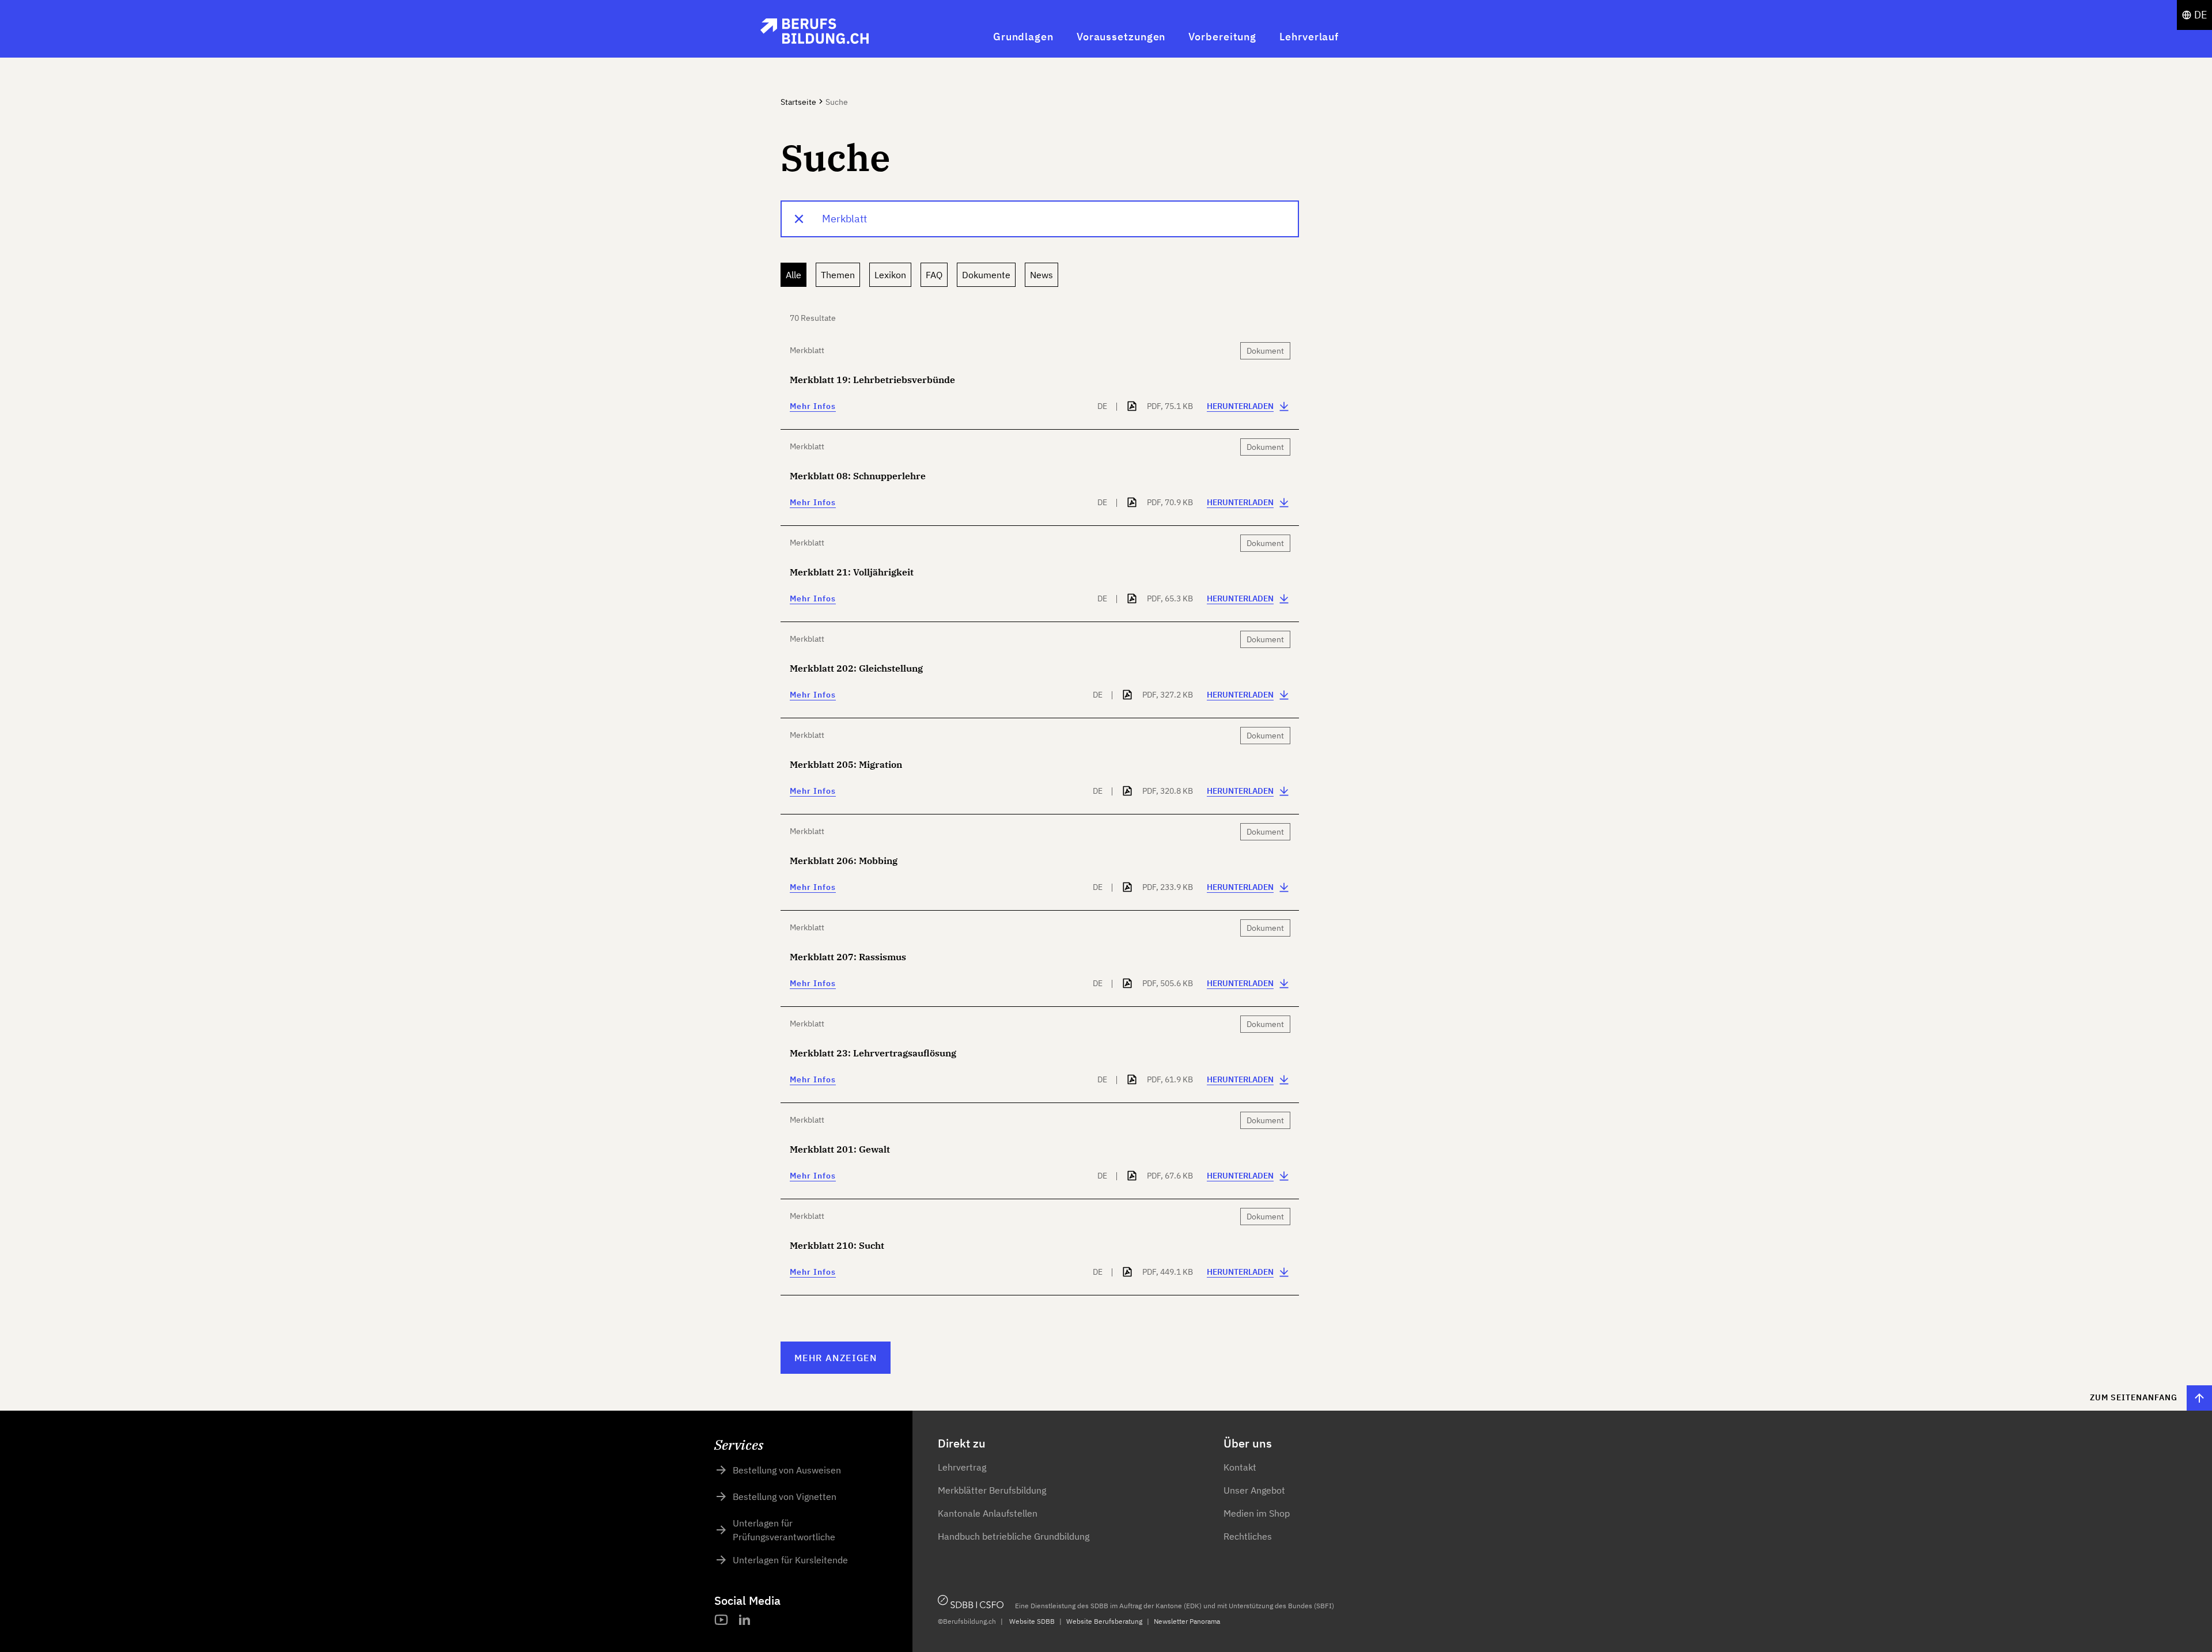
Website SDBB (1032, 1621)
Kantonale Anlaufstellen (988, 1513)
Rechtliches (1248, 1536)
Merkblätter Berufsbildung (992, 1490)
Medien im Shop (1257, 1513)
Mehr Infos (813, 406)
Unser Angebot (1254, 1490)
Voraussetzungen (1121, 37)
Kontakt (1240, 1467)
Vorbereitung (1222, 37)
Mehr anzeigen (836, 1358)
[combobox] (1040, 219)
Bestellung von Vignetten (785, 1496)
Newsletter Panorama (1187, 1621)
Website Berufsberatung (1104, 1621)
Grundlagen (1023, 37)
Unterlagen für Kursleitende (790, 1560)
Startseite (798, 102)
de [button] (2201, 15)
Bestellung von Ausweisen (787, 1470)
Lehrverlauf (1309, 37)
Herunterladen (1240, 406)
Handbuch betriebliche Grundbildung (1014, 1536)
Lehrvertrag (962, 1467)
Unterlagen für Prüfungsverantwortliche (784, 1530)
